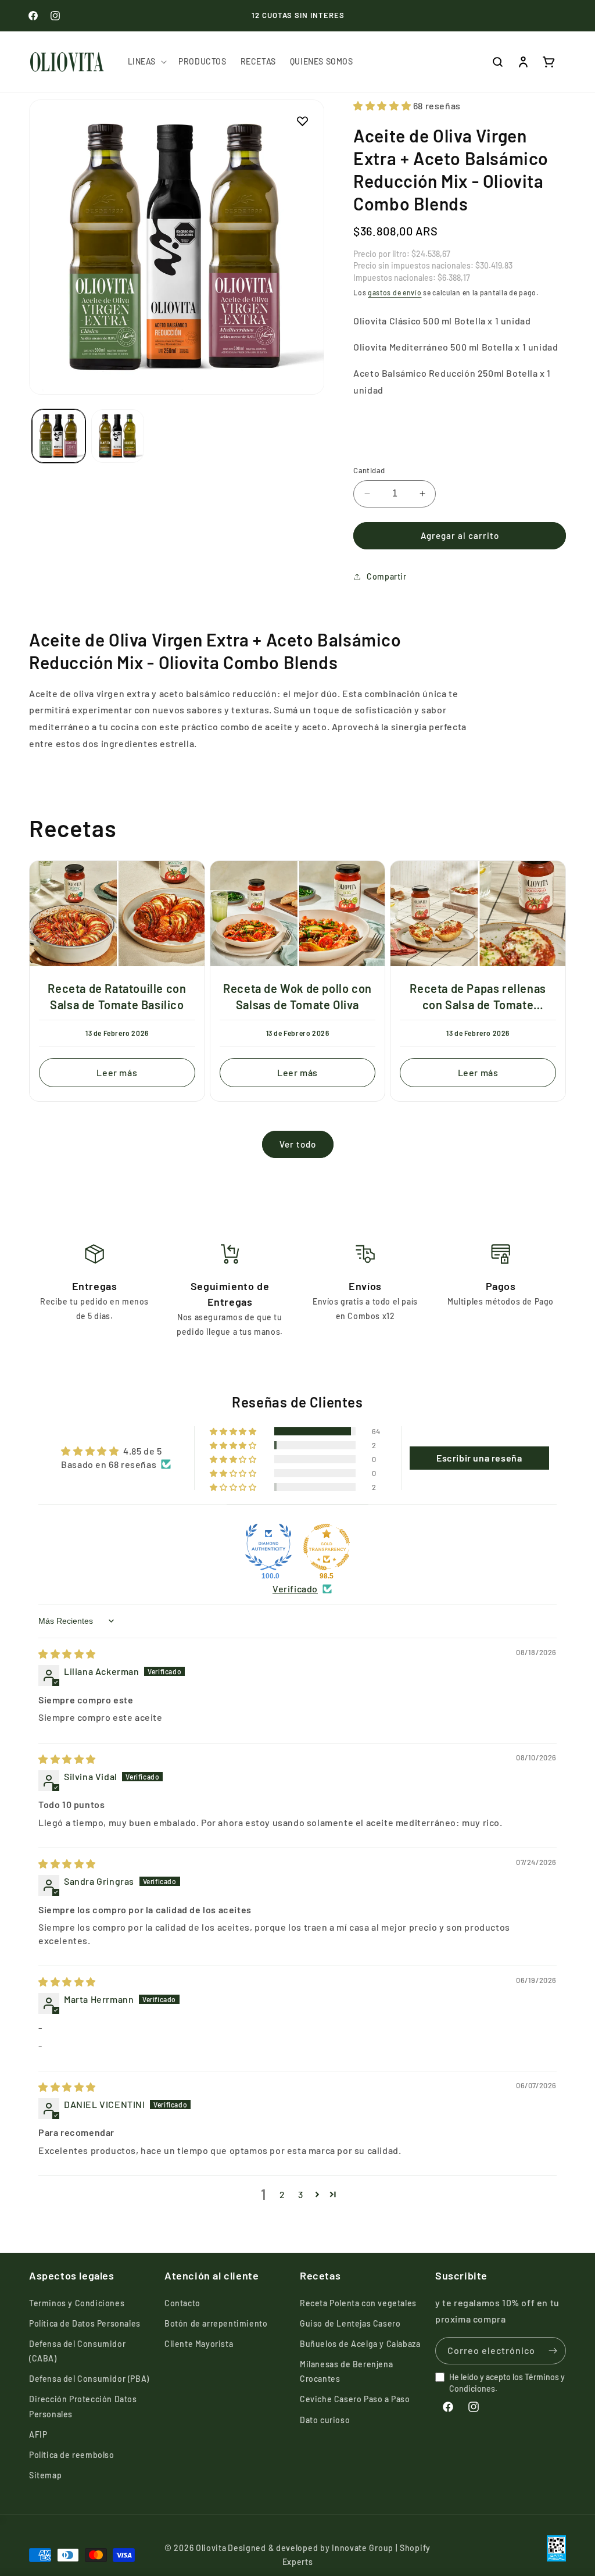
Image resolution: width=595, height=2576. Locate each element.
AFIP (38, 2434)
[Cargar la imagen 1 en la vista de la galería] (59, 436)
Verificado (295, 1589)
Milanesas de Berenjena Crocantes (346, 2371)
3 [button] (301, 2194)
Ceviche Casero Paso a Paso (355, 2399)
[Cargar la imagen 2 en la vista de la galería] (118, 436)
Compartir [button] (386, 576)
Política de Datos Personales (85, 2323)
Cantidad (369, 470)
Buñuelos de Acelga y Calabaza (360, 2344)
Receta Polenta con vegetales (358, 2303)
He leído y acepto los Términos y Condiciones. (507, 2383)
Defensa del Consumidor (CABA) (77, 2351)
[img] (67, 1654)
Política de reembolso (72, 2455)
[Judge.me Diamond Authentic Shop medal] (268, 1547)
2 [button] (282, 2194)
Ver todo (298, 1144)
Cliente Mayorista (199, 2344)
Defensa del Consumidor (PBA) (89, 2379)
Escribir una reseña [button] (479, 1458)
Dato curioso (325, 2420)
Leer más (117, 1072)
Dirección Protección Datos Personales (83, 2406)
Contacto (182, 2303)
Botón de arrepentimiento (216, 2323)
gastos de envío (395, 292)
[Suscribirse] (553, 2351)
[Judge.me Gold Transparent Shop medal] (327, 1547)
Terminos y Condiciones (77, 2303)
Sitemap (45, 2475)
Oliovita (211, 2548)
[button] (146, 62)
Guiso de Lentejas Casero (350, 2323)
